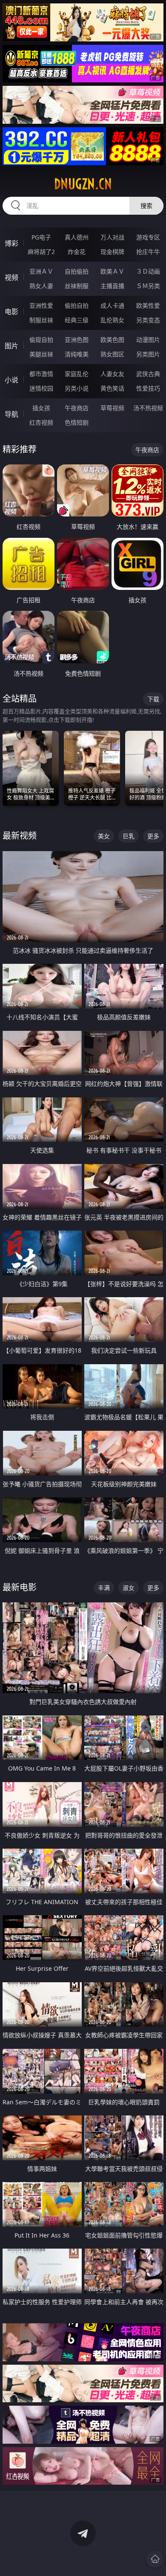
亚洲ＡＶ (41, 271)
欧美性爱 (148, 305)
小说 (11, 380)
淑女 (129, 1588)
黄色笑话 (112, 388)
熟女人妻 (41, 286)
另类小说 (77, 388)
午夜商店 (77, 408)
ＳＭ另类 (148, 286)
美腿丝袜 (41, 354)
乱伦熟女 (112, 320)
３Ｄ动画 (148, 271)
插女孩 (41, 408)
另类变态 (148, 320)
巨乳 (129, 836)
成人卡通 (112, 305)
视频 (11, 277)
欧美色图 (112, 340)
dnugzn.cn (83, 184)
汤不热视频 (148, 408)
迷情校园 (41, 388)
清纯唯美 (77, 354)
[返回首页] (155, 2559)
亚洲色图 (77, 340)
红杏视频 (41, 422)
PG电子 (41, 237)
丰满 (104, 1588)
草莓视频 (112, 408)
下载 (153, 699)
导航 (11, 414)
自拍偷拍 (77, 271)
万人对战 (112, 237)
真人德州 (77, 237)
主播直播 (112, 286)
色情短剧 (77, 422)
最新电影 (20, 1587)
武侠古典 (148, 374)
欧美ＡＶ (112, 271)
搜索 (146, 206)
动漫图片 (148, 340)
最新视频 (20, 836)
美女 (104, 836)
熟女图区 (112, 354)
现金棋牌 (112, 252)
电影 (11, 312)
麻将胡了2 (41, 252)
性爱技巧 (148, 388)
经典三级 (77, 320)
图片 (11, 346)
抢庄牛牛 (148, 252)
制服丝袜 (41, 320)
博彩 (11, 243)
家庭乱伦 (77, 374)
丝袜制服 (77, 286)
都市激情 (41, 374)
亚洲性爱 (41, 305)
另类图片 (148, 354)
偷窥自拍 (41, 340)
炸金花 (77, 252)
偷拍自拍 (77, 305)
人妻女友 (112, 374)
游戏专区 (148, 237)
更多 (153, 836)
